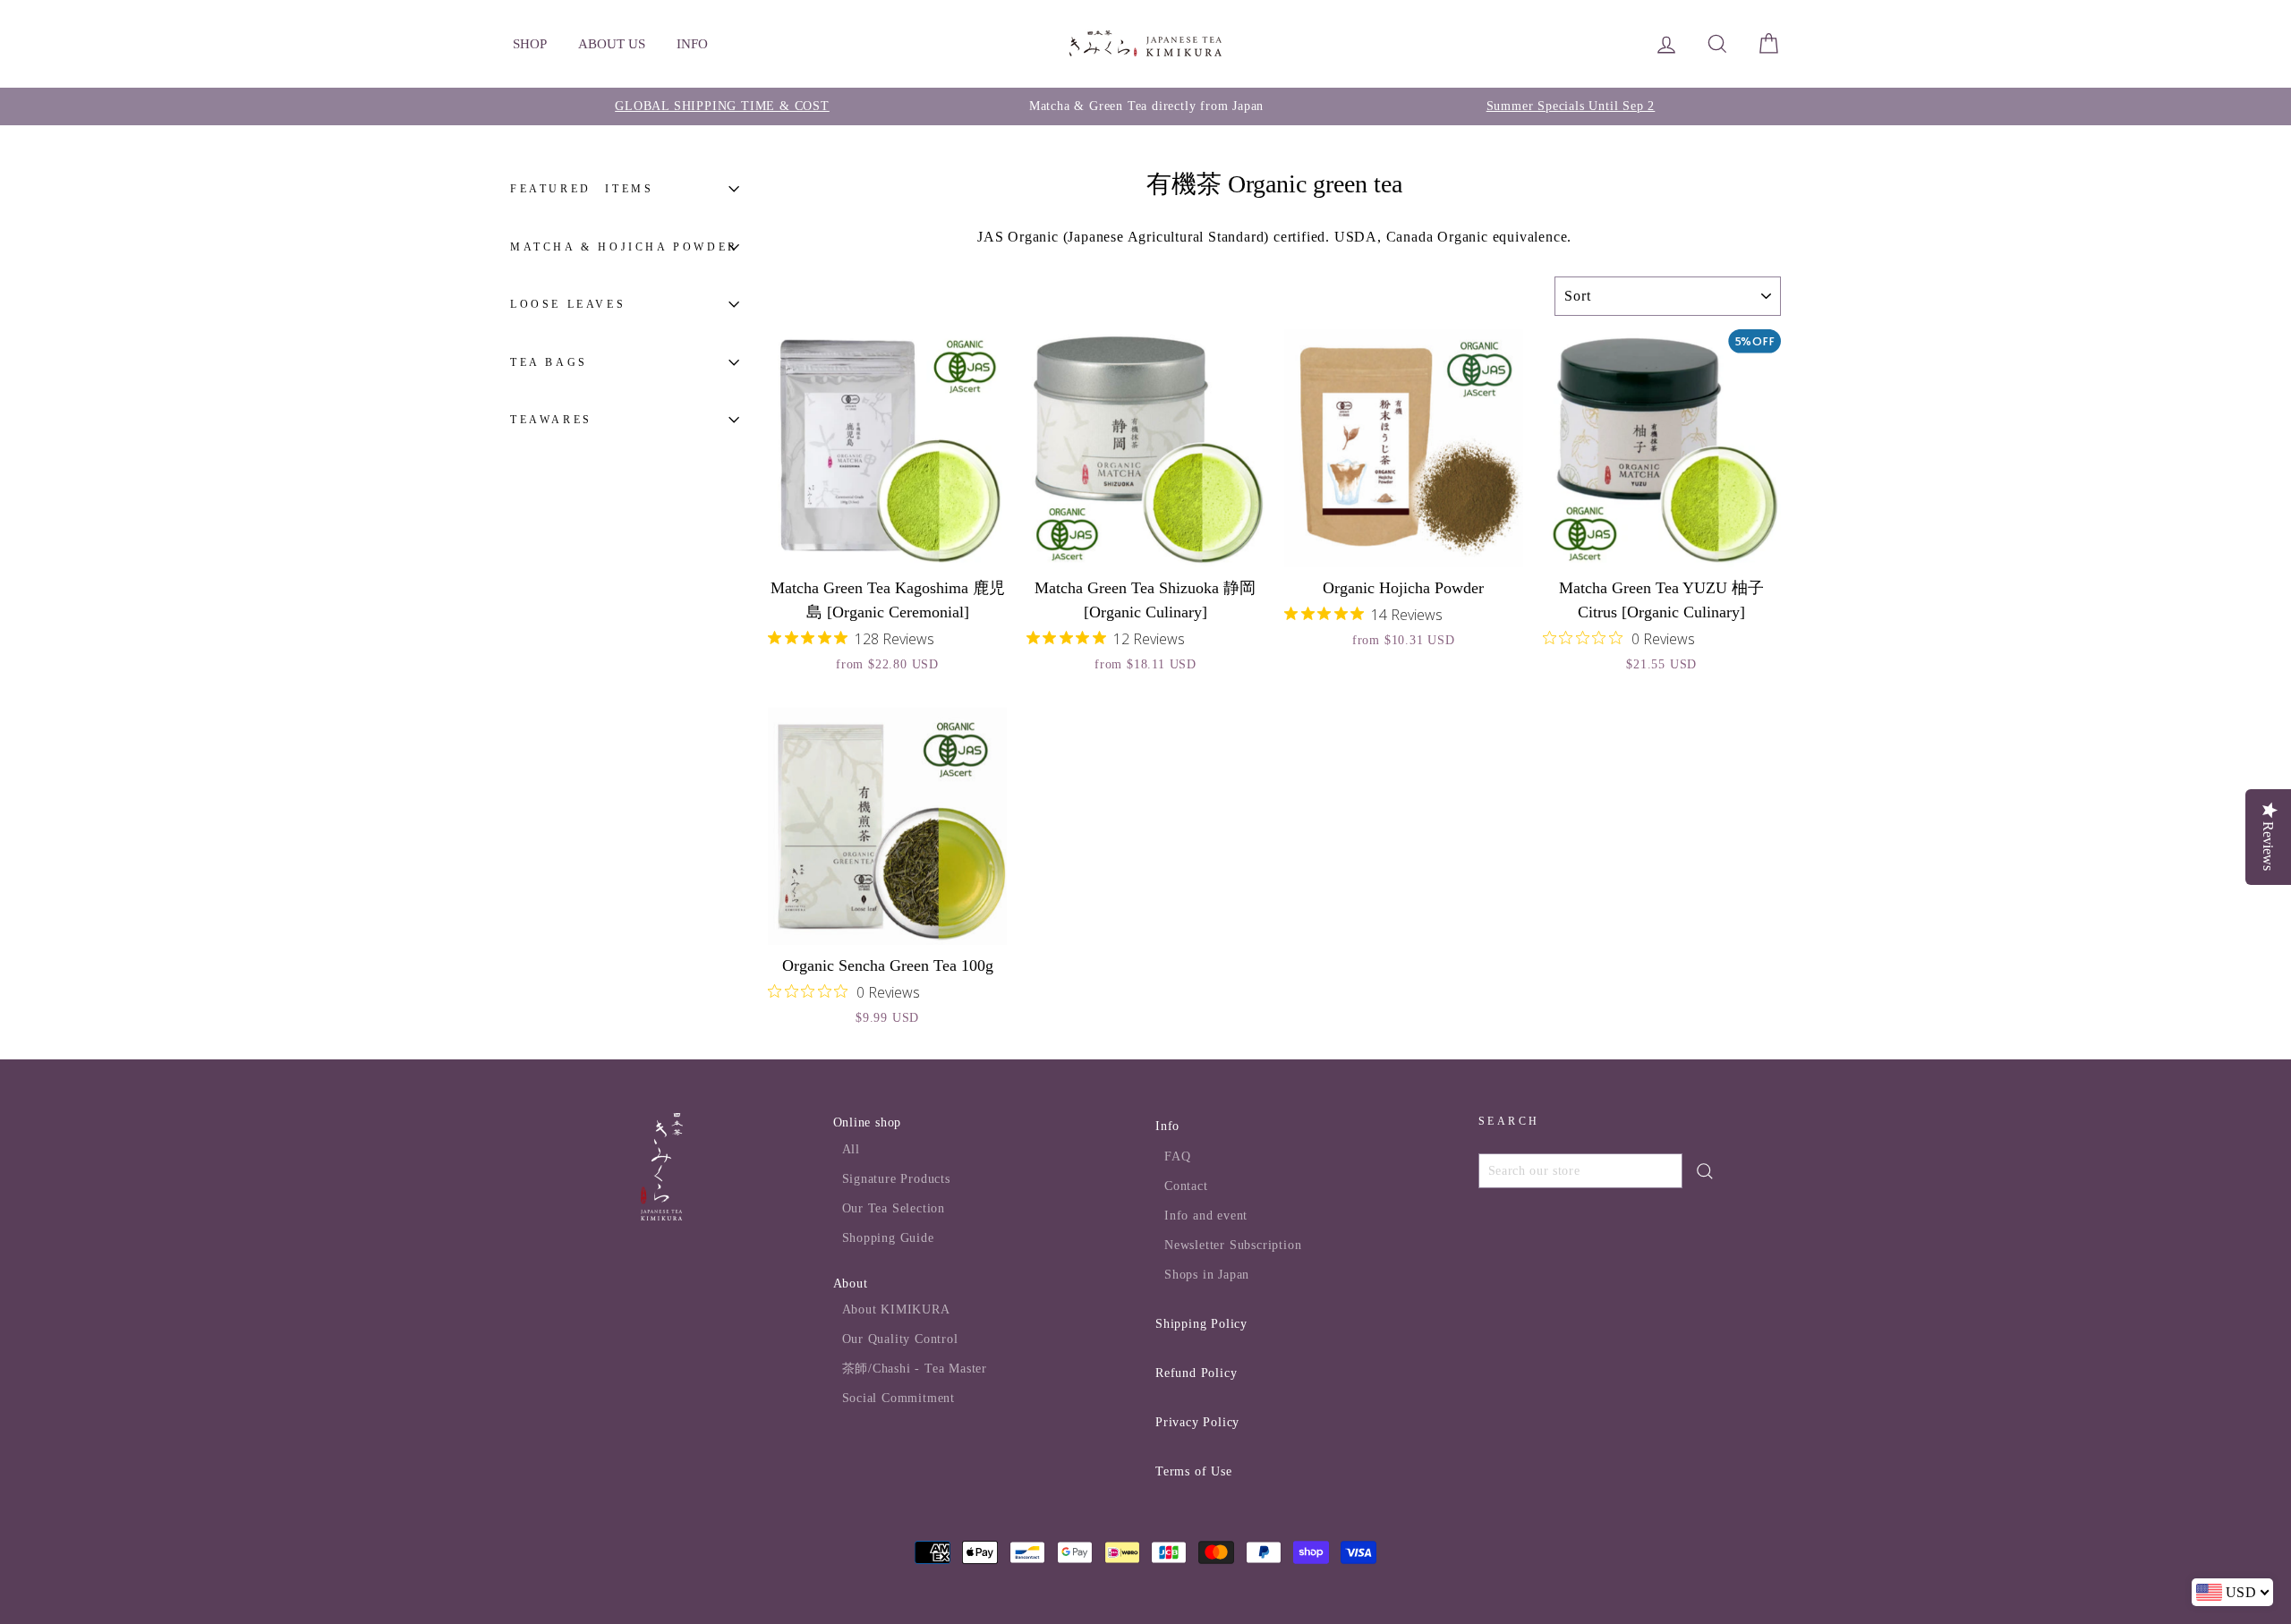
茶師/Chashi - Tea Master (915, 1369)
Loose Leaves (568, 304)
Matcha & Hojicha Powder (624, 246)
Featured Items (582, 189)
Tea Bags (549, 361)
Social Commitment (899, 1398)
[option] (722, 106)
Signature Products (896, 1179)
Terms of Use (1194, 1471)
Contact (1186, 1186)
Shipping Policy (1201, 1324)
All (851, 1149)
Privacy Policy (1197, 1422)
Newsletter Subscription (1233, 1245)
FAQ (1177, 1156)
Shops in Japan (1207, 1275)
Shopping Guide (888, 1238)
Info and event (1206, 1216)
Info (1167, 1126)
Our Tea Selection (894, 1208)
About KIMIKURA (896, 1309)
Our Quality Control (900, 1339)
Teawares (551, 420)
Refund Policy (1196, 1373)
